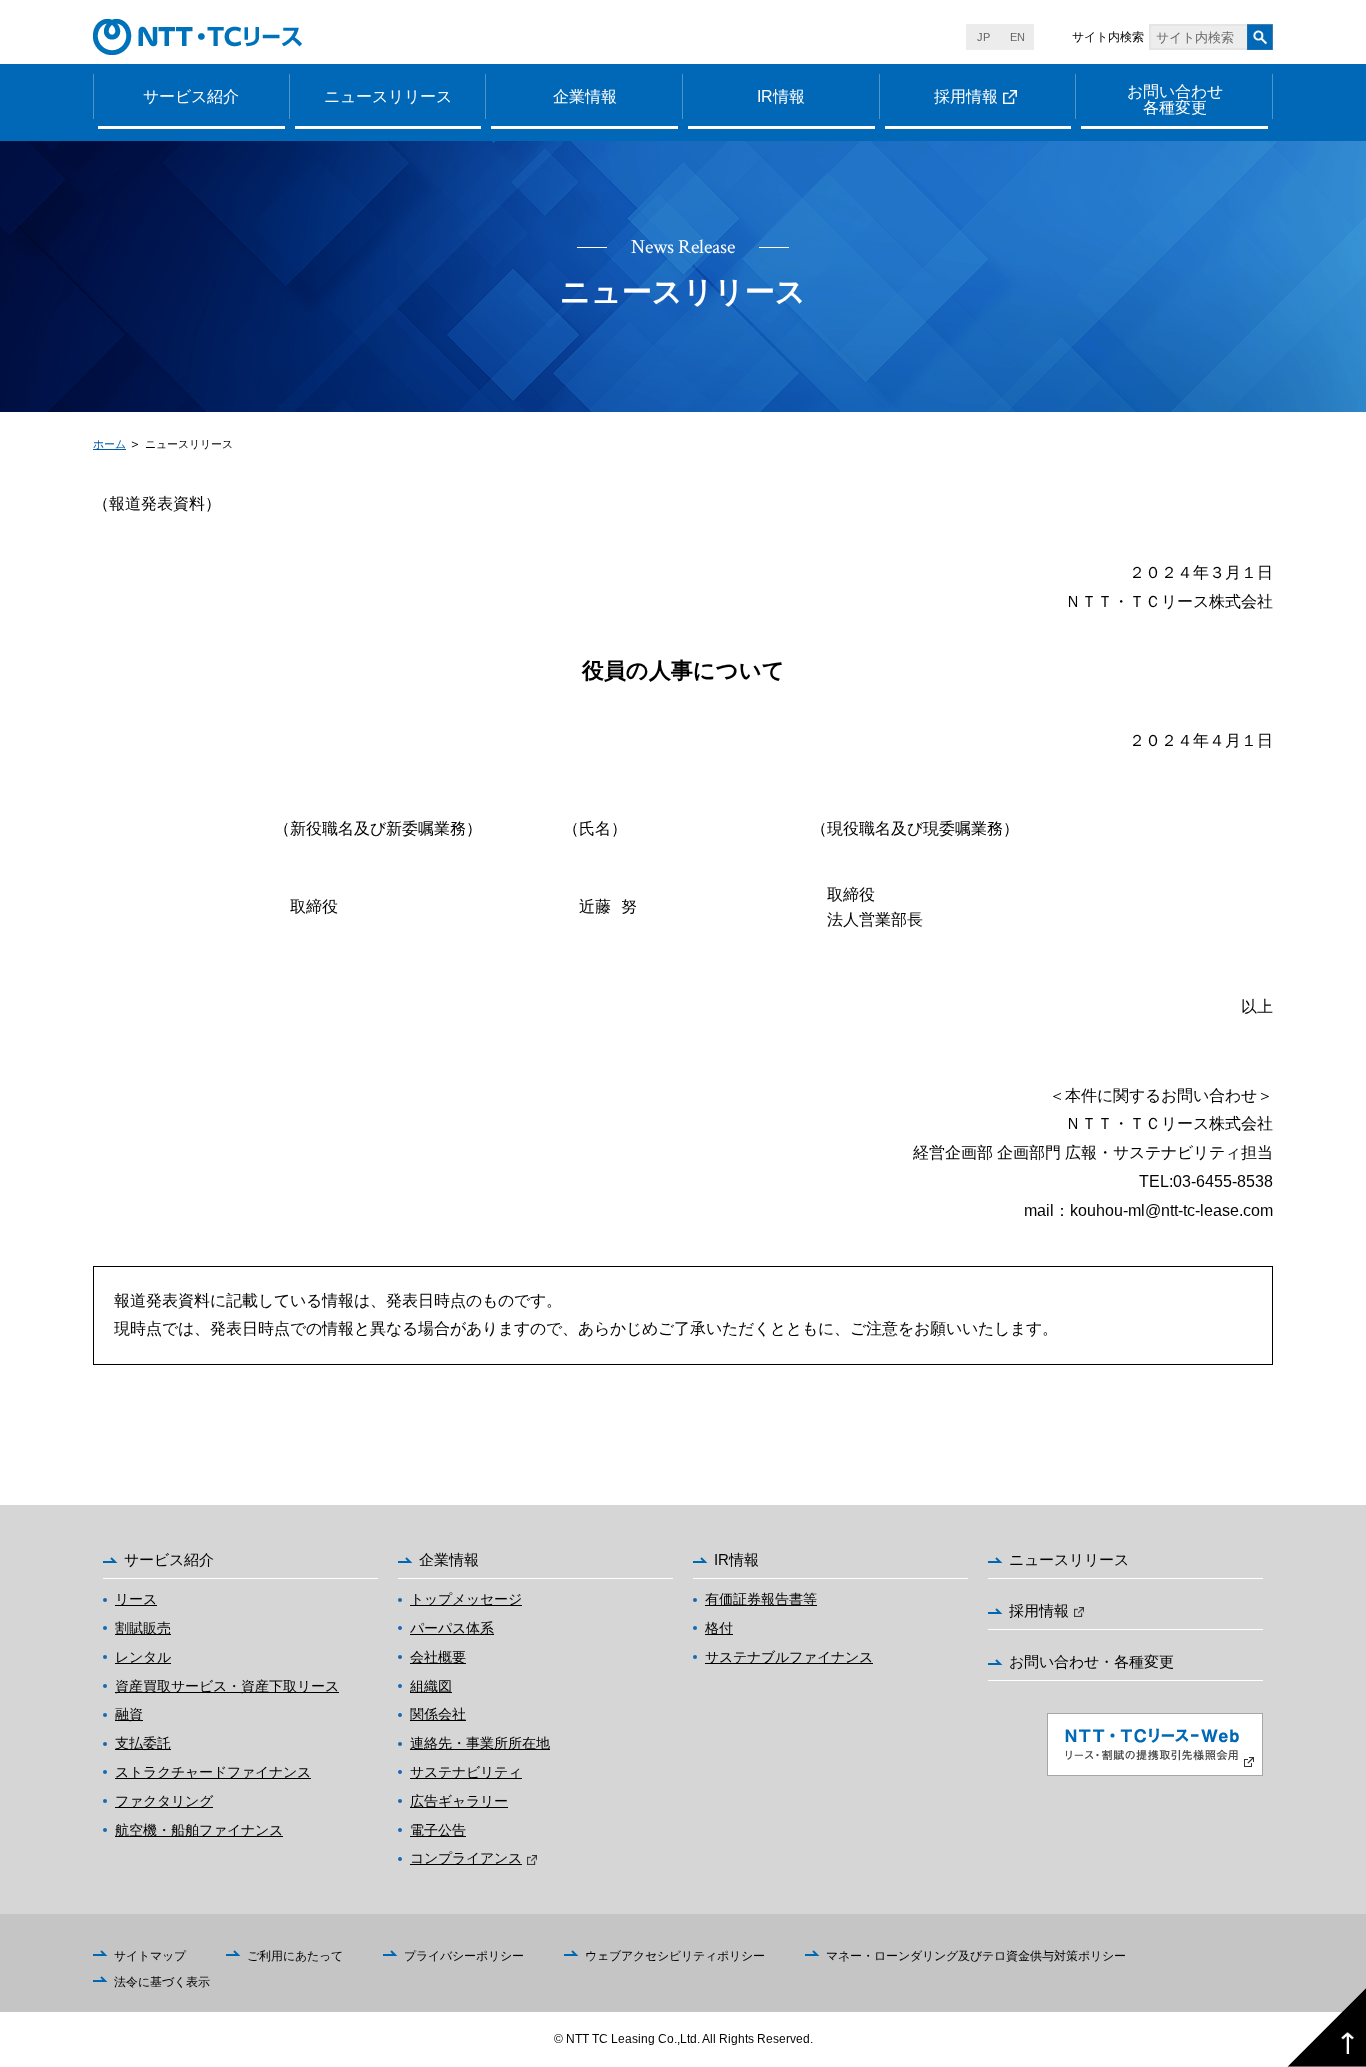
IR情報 (781, 96)
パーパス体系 (452, 1628)
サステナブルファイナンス (789, 1657)
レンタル (143, 1657)
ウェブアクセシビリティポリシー (675, 1956)
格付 (719, 1628)
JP (983, 37)
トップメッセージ (466, 1599)
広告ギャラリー (459, 1801)
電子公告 (438, 1830)
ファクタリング (164, 1801)
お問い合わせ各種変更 (1175, 99)
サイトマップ (150, 1956)
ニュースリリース (388, 96)
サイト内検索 (1108, 37)
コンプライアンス (466, 1858)
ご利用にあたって (295, 1956)
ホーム (109, 444)
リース (136, 1599)
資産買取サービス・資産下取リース (227, 1686)
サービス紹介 (191, 96)
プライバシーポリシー (464, 1956)
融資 (129, 1714)
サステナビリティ (466, 1772)
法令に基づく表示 (162, 1982)
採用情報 (966, 96)
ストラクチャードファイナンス (213, 1772)
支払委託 (143, 1743)
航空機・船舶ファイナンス (199, 1830)
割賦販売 (143, 1628)
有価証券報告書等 (761, 1599)
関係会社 (438, 1714)
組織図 (431, 1686)
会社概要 (438, 1657)
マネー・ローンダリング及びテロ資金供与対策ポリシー (976, 1956)
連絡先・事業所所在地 (480, 1743)
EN (1017, 37)
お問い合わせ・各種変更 (1091, 1661)
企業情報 (585, 96)
